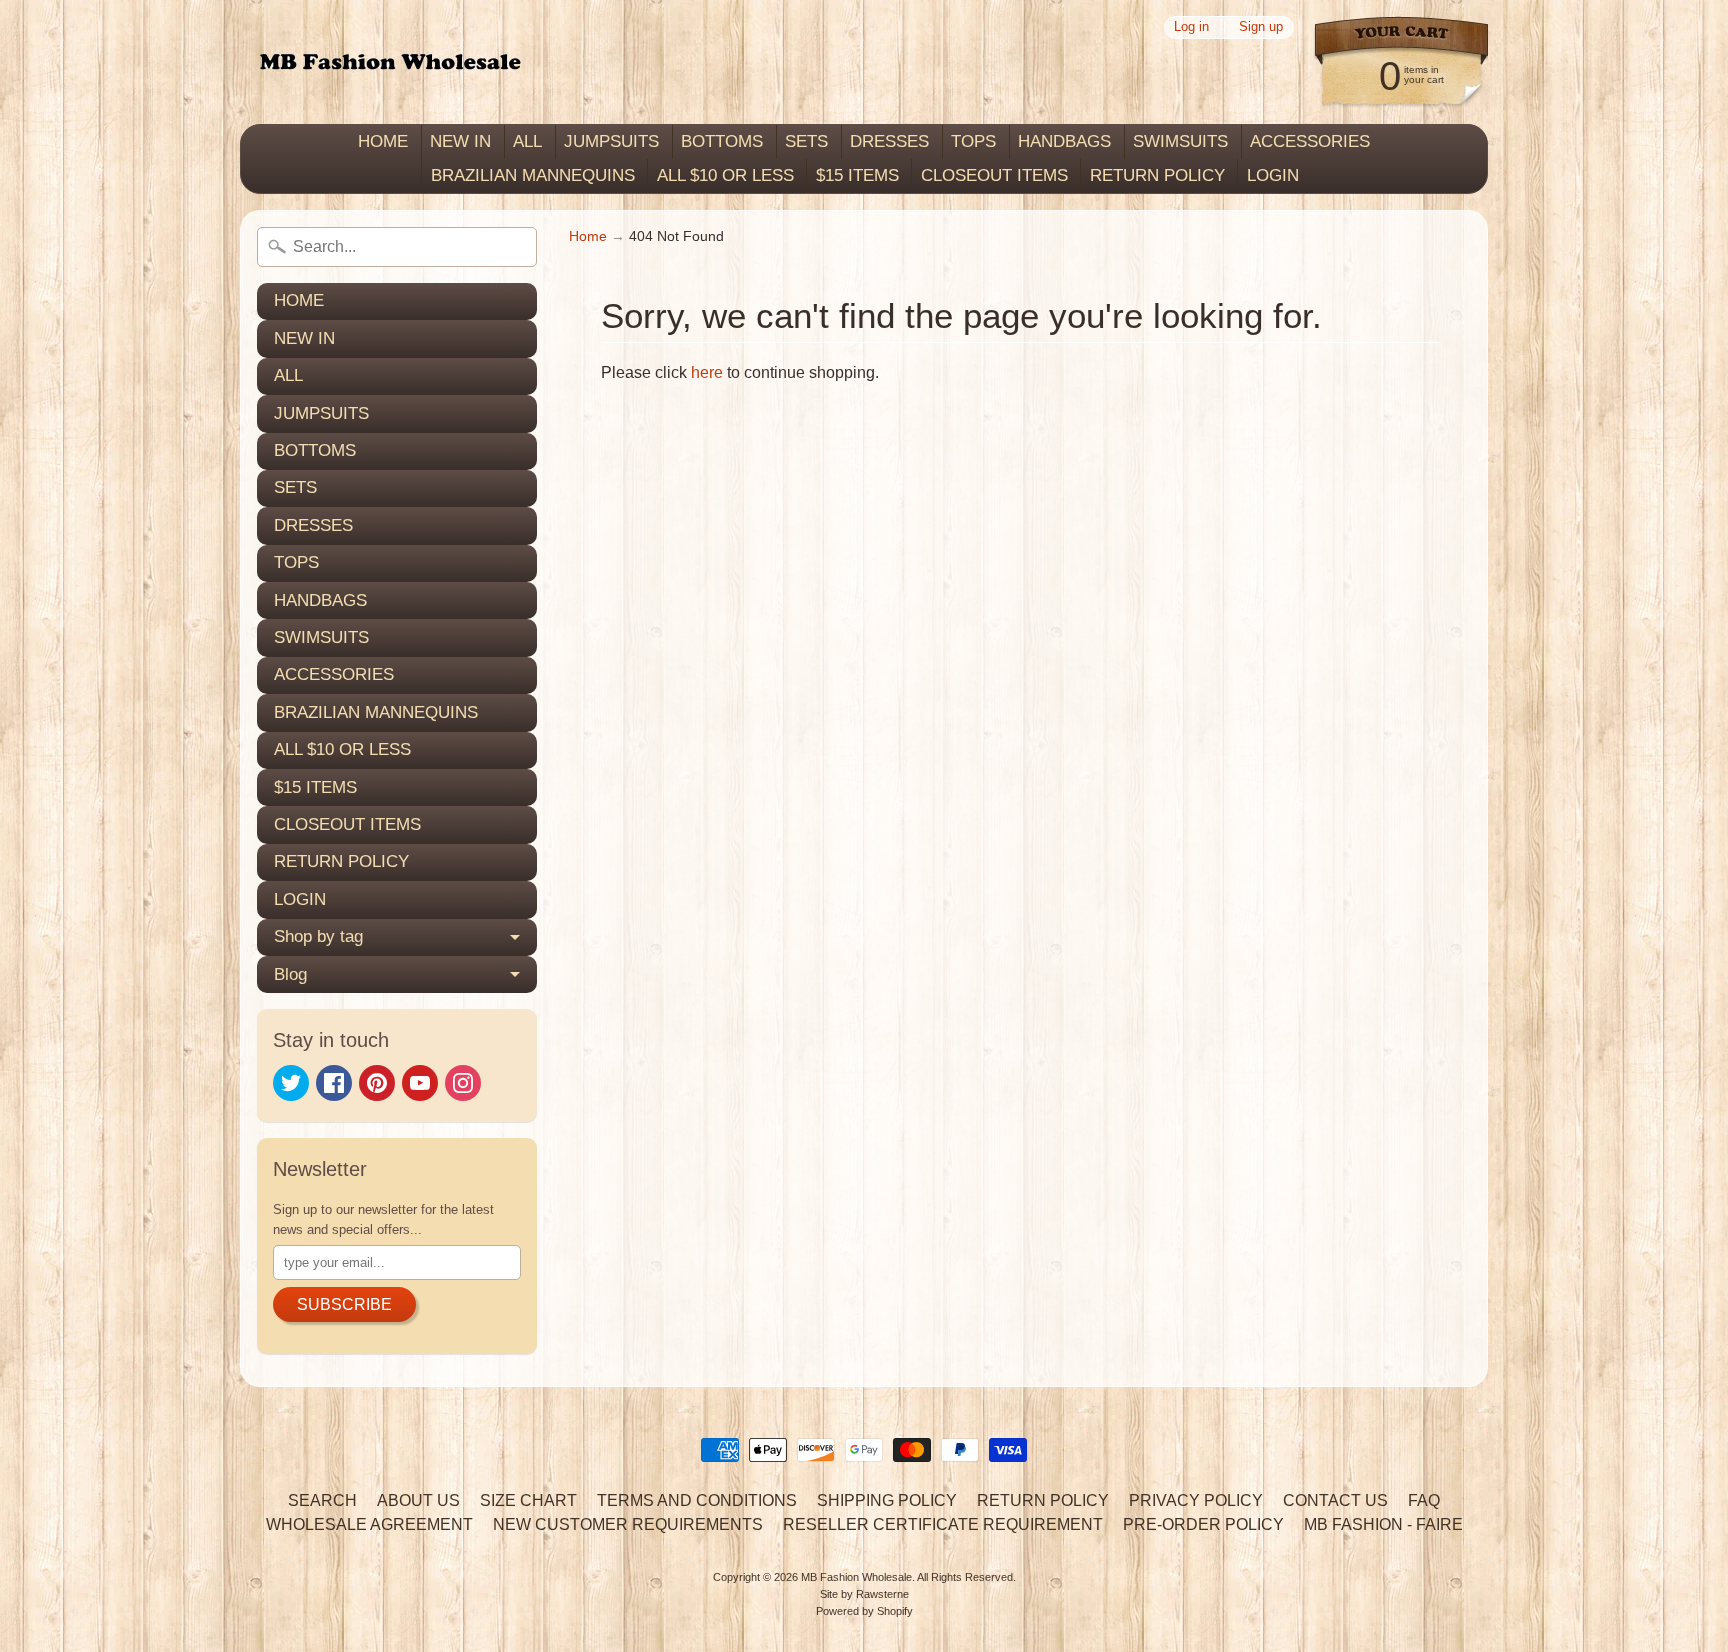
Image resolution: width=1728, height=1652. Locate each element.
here (707, 372)
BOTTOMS (722, 141)
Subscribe (344, 1304)
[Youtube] (420, 1083)
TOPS (973, 141)
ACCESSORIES (1310, 141)
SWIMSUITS (1180, 141)
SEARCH (322, 1500)
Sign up (1261, 27)
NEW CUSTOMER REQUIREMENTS (628, 1524)
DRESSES (889, 141)
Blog (290, 974)
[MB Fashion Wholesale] (390, 62)
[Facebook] (334, 1083)
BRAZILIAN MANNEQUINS (533, 175)
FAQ (1424, 1500)
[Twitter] (291, 1083)
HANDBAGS (1064, 141)
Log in (1191, 27)
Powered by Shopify (864, 1611)
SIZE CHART (528, 1500)
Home (588, 236)
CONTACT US (1335, 1500)
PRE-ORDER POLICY (1203, 1524)
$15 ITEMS (857, 175)
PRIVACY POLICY (1196, 1500)
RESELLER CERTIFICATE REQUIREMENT (943, 1524)
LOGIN (1273, 175)
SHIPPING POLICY (887, 1500)
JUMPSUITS (611, 141)
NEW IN (460, 141)
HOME (383, 141)
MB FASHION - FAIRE (1383, 1524)
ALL (527, 141)
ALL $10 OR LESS (725, 175)
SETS (806, 141)
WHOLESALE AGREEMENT (369, 1524)
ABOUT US (418, 1500)
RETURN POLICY (1157, 175)
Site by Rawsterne (864, 1594)
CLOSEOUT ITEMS (994, 175)
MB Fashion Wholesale (856, 1577)
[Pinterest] (377, 1083)
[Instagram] (463, 1083)
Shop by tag (318, 936)
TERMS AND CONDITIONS (697, 1500)
